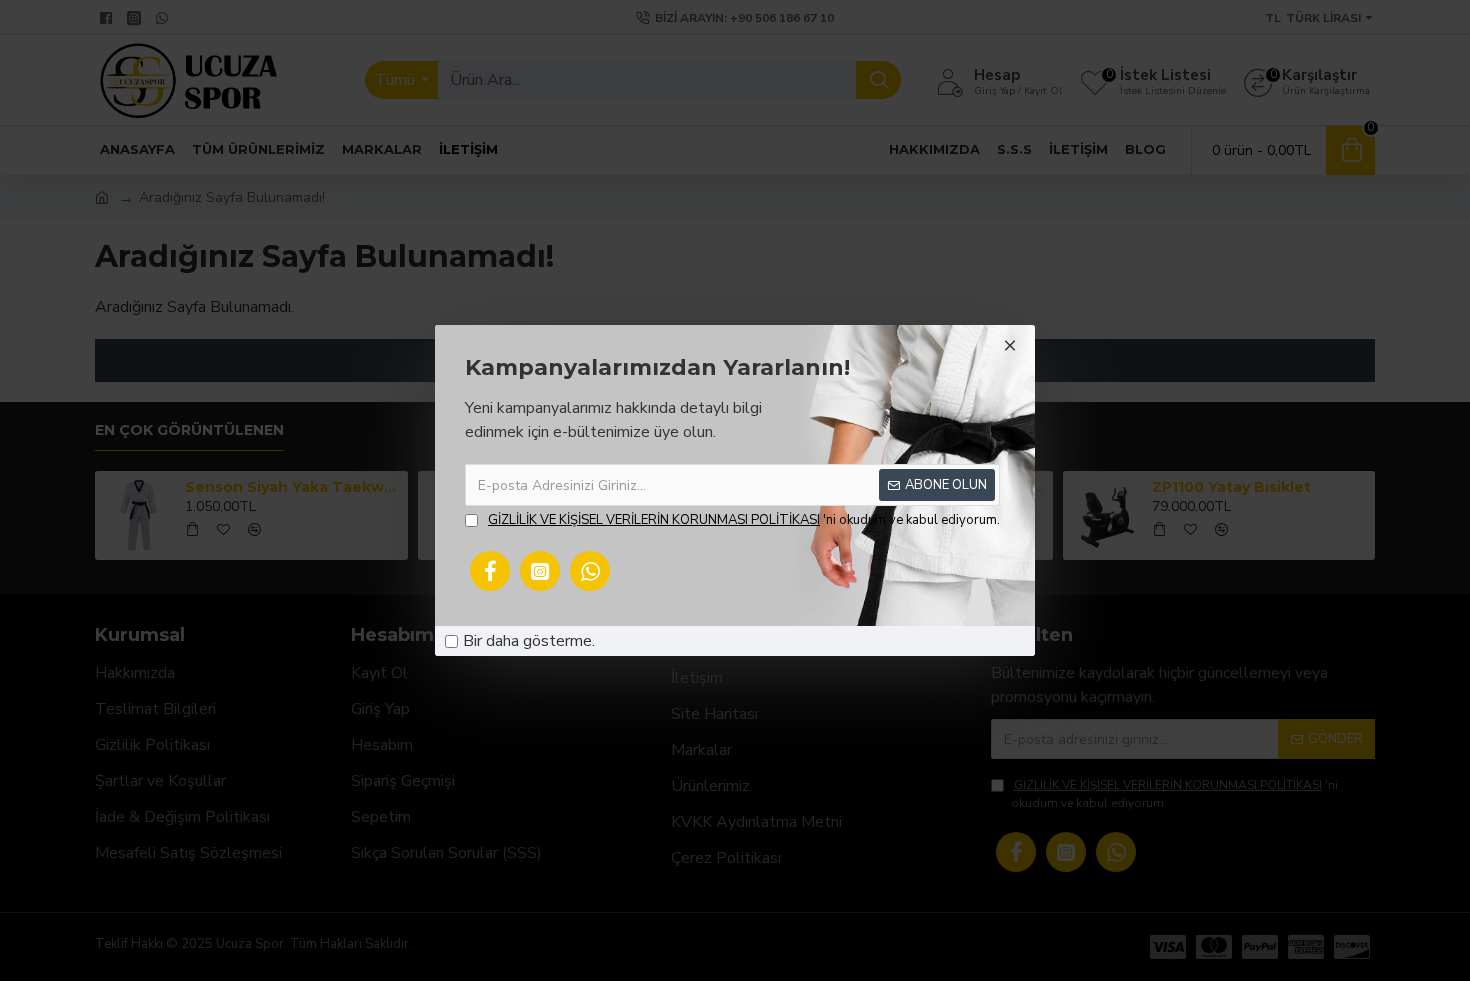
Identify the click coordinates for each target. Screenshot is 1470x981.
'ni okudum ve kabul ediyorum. (744, 520)
